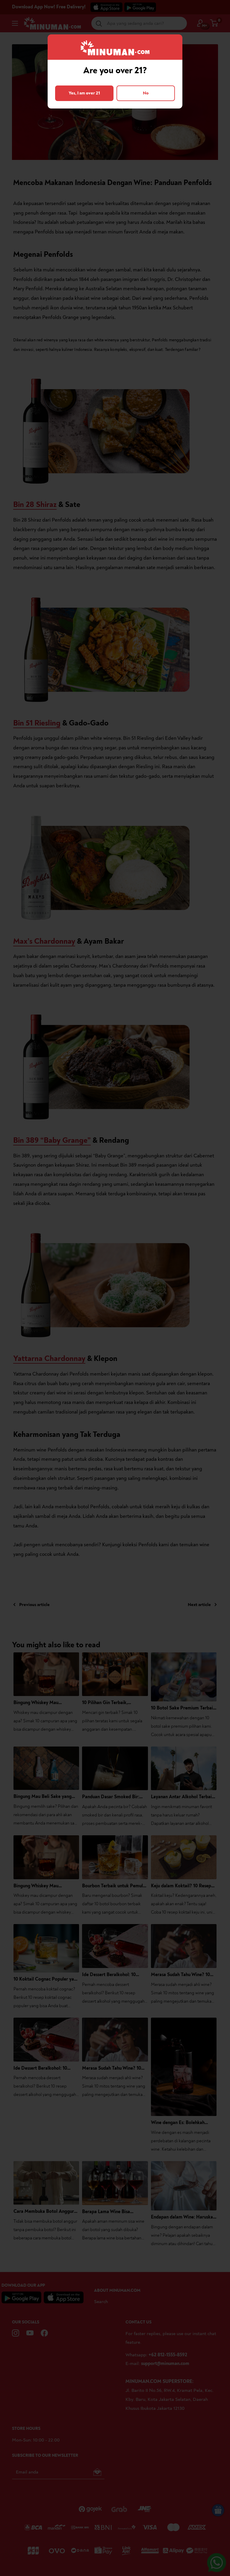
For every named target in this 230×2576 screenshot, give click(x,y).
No (146, 93)
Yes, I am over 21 (84, 93)
